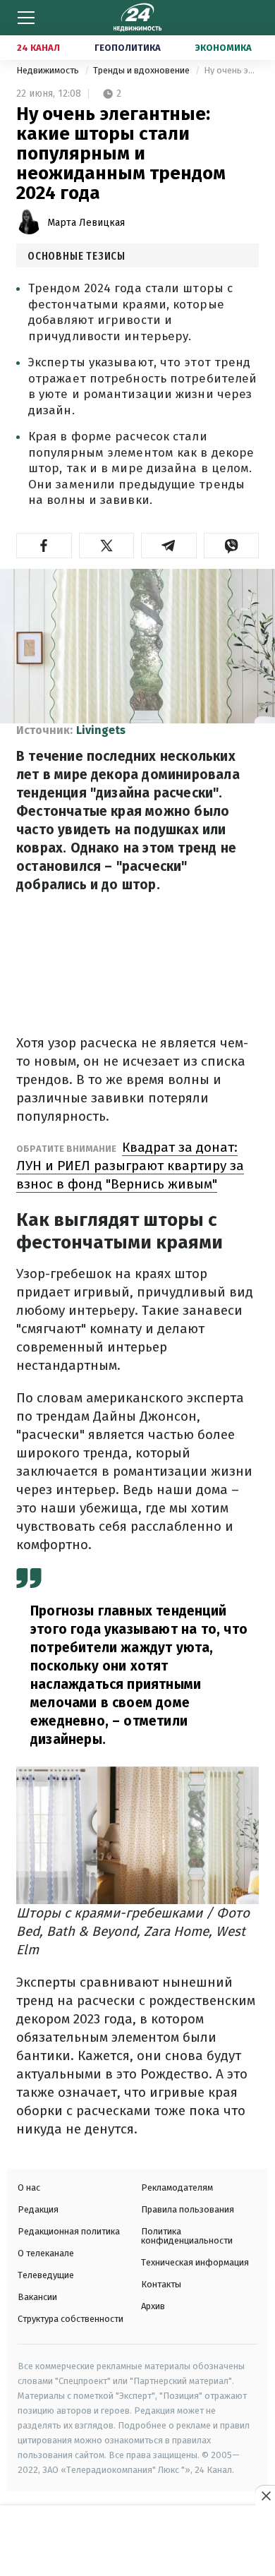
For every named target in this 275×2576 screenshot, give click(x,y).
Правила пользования (188, 2209)
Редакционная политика (69, 2231)
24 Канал (38, 48)
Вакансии (37, 2297)
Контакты (161, 2284)
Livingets (101, 730)
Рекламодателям (177, 2187)
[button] (44, 546)
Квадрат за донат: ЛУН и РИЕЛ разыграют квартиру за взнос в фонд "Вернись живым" (130, 1166)
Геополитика (128, 48)
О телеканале (46, 2253)
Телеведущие (46, 2275)
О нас (29, 2187)
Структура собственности (71, 2319)
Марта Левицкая (86, 223)
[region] (137, 2541)
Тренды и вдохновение (142, 70)
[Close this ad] (265, 2496)
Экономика (224, 48)
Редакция (38, 2209)
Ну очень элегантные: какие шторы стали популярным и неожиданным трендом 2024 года (231, 70)
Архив (153, 2306)
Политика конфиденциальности (187, 2236)
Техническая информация (195, 2262)
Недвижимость (49, 70)
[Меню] (26, 18)
